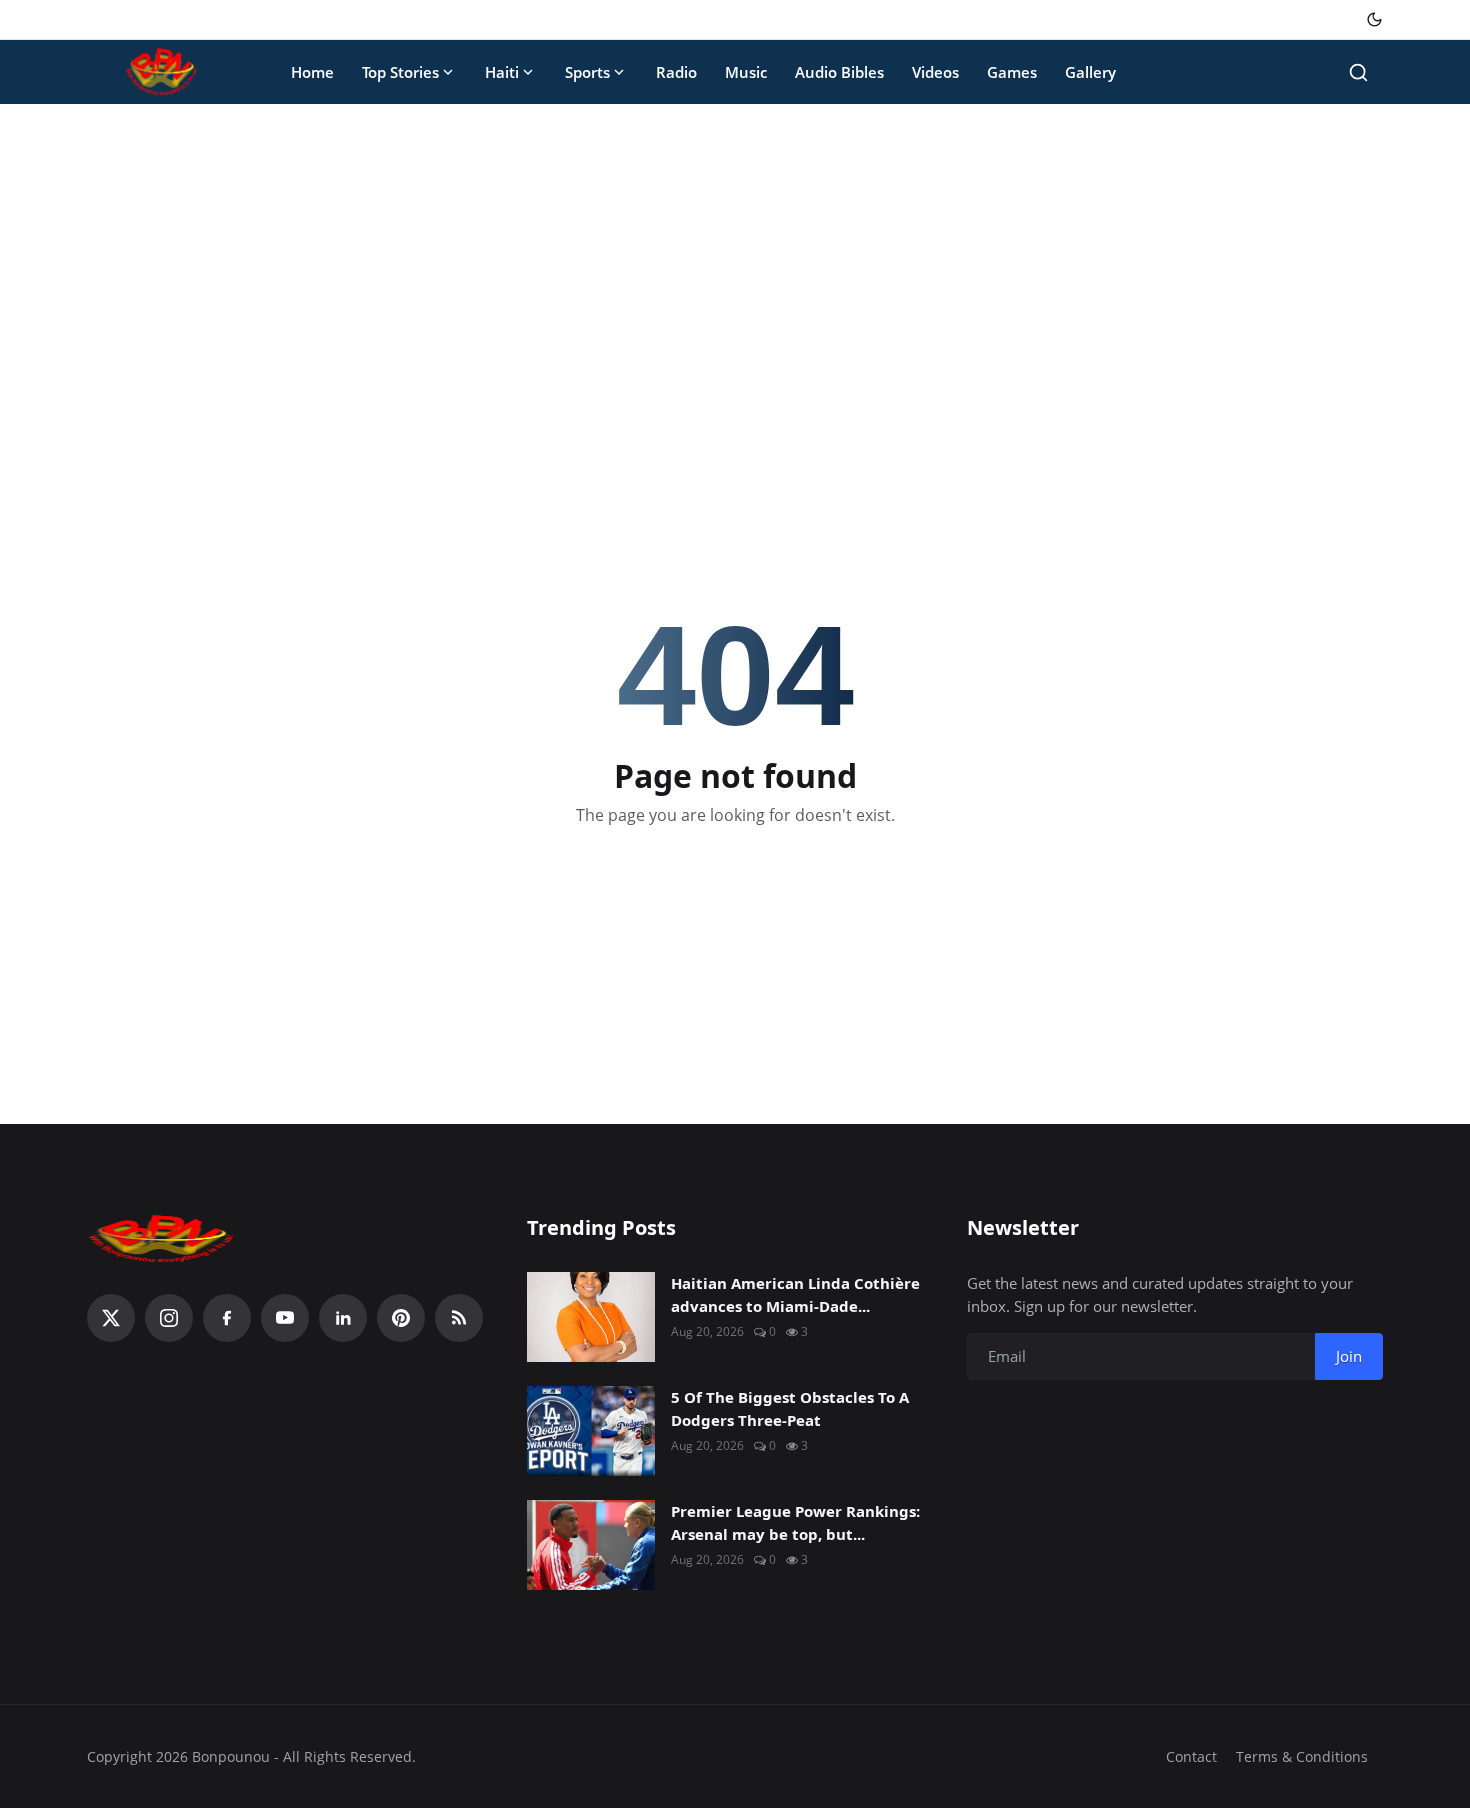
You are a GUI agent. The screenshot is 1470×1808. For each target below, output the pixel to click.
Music (746, 72)
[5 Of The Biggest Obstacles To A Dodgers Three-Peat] (591, 1431)
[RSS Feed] (459, 1318)
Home (312, 72)
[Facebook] (227, 1318)
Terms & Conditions (1302, 1756)
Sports (587, 72)
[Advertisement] (735, 268)
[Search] (1358, 72)
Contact (1191, 1756)
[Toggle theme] (1374, 19)
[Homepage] (162, 72)
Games (1012, 72)
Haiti (502, 72)
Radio (676, 72)
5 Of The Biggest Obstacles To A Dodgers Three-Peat (790, 1408)
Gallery (1090, 72)
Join (1349, 1356)
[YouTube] (285, 1318)
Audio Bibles (839, 72)
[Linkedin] (343, 1318)
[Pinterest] (401, 1318)
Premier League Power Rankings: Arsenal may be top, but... (795, 1522)
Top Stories (400, 72)
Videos (935, 72)
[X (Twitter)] (111, 1318)
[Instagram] (169, 1318)
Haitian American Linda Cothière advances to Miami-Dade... (795, 1294)
